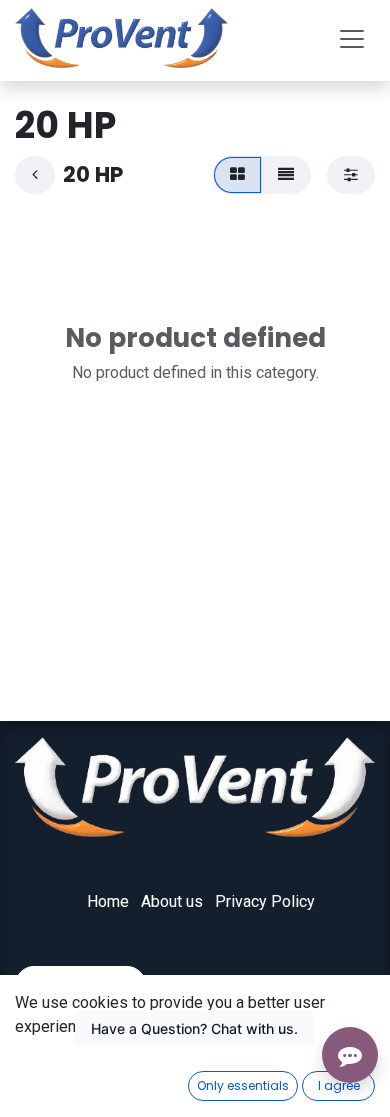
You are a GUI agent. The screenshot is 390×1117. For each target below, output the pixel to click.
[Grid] (237, 175)
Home (108, 901)
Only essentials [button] (243, 1085)
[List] (286, 175)
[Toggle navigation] (352, 38)
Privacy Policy (265, 901)
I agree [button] (339, 1085)
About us (172, 901)
